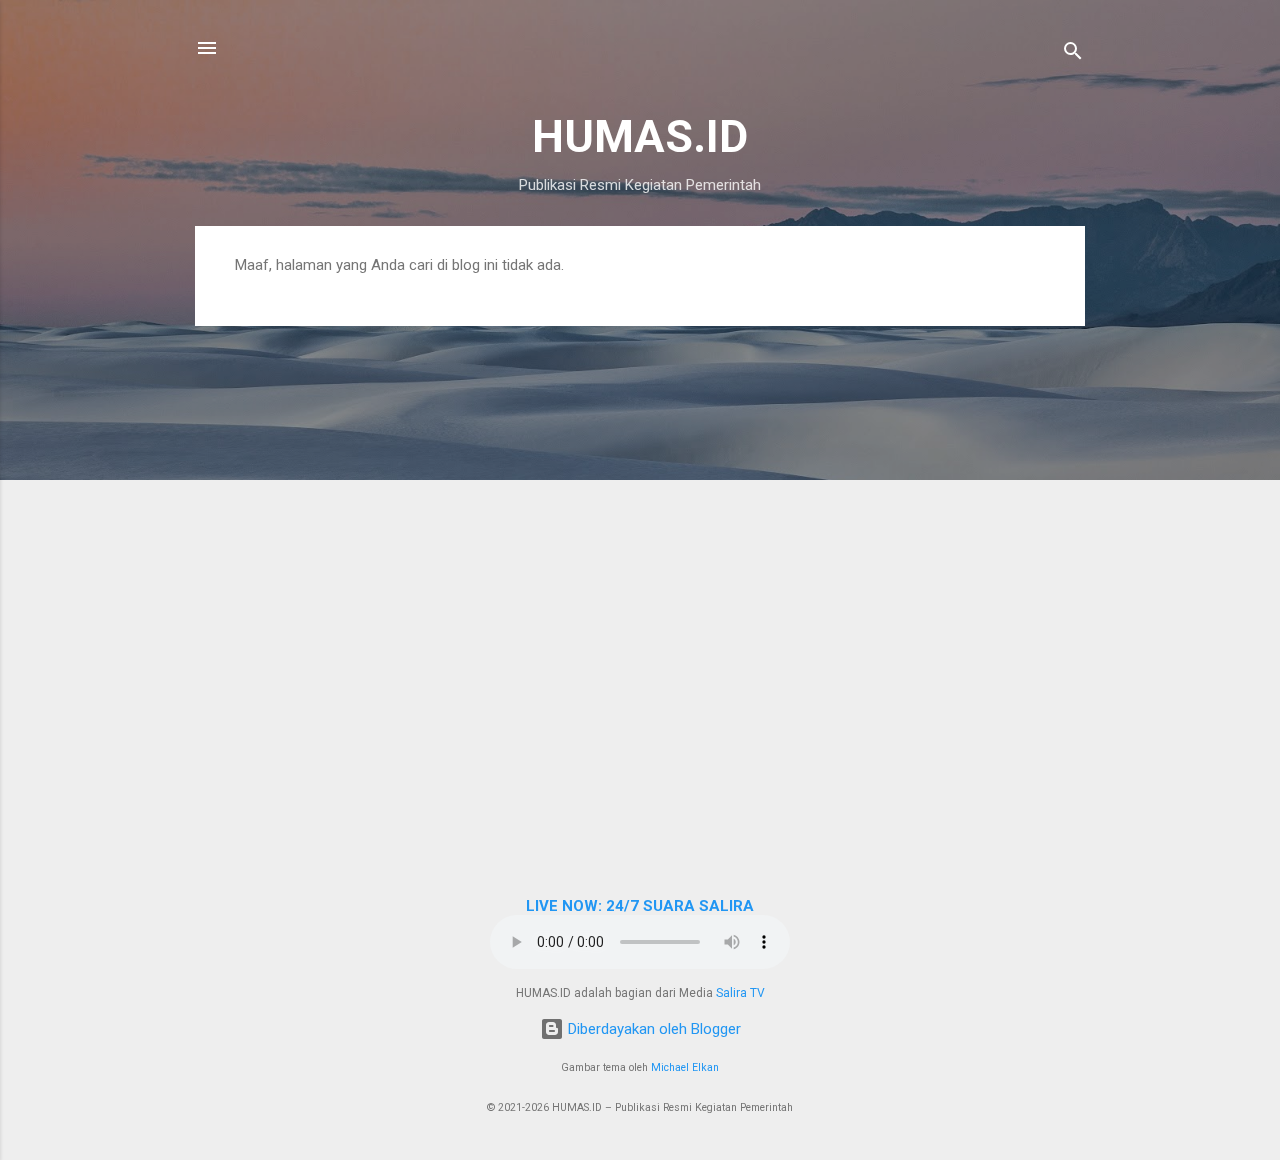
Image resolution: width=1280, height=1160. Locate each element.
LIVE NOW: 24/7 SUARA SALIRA (640, 906)
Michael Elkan (685, 1067)
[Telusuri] (1073, 54)
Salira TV (740, 993)
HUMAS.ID (640, 136)
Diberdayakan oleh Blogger (652, 1029)
